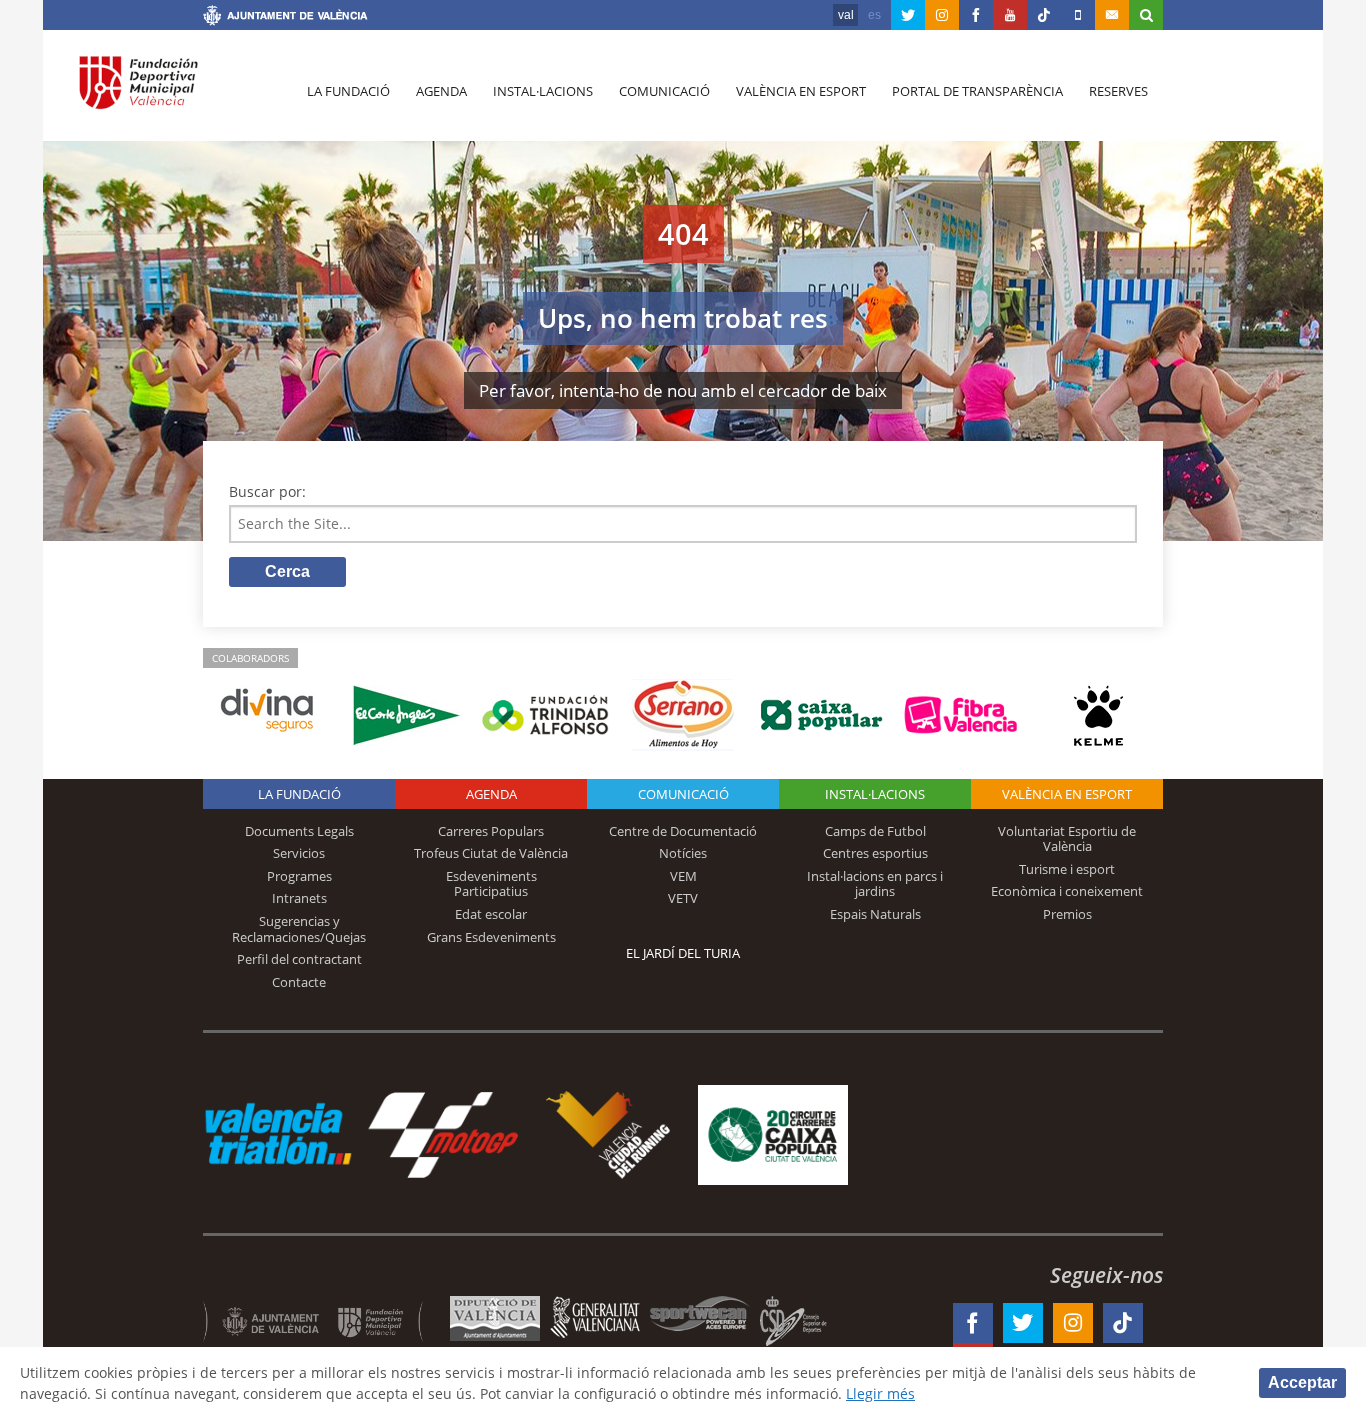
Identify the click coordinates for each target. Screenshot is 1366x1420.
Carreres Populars (491, 831)
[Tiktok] (1044, 15)
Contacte (299, 982)
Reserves (1118, 91)
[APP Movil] (1078, 15)
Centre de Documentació (683, 831)
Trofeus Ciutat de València (491, 853)
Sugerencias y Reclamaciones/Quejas (299, 929)
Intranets (299, 898)
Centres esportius (875, 853)
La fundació (348, 91)
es (874, 15)
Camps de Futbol (875, 831)
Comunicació (664, 91)
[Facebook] (976, 15)
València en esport (801, 91)
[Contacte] (1112, 15)
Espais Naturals (875, 914)
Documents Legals (299, 831)
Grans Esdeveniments (491, 937)
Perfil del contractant (299, 959)
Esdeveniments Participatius (491, 884)
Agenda (441, 91)
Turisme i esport (1067, 869)
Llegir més (880, 1393)
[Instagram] (942, 15)
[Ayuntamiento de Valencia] (285, 18)
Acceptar (1302, 1382)
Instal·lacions (543, 91)
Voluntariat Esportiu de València (1067, 839)
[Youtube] (1010, 15)
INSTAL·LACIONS (875, 794)
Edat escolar (491, 914)
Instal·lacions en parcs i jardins (875, 884)
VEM (683, 876)
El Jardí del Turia (683, 953)
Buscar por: (267, 491)
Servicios (299, 853)
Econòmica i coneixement (1067, 891)
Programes (299, 876)
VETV (683, 898)
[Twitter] (908, 15)
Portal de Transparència (977, 91)
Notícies (683, 853)
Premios (1067, 914)
